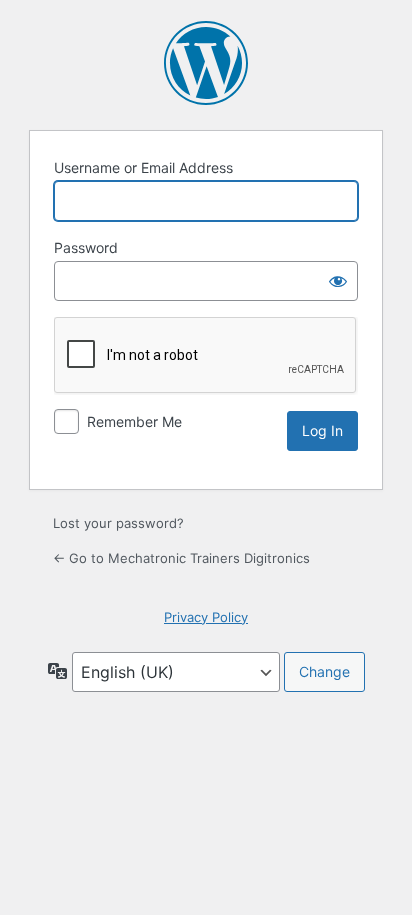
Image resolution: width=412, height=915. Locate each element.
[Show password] (338, 281)
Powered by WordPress (206, 63)
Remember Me (134, 421)
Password (86, 247)
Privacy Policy (206, 617)
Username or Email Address (143, 167)
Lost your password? (118, 523)
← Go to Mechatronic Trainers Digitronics (181, 558)
